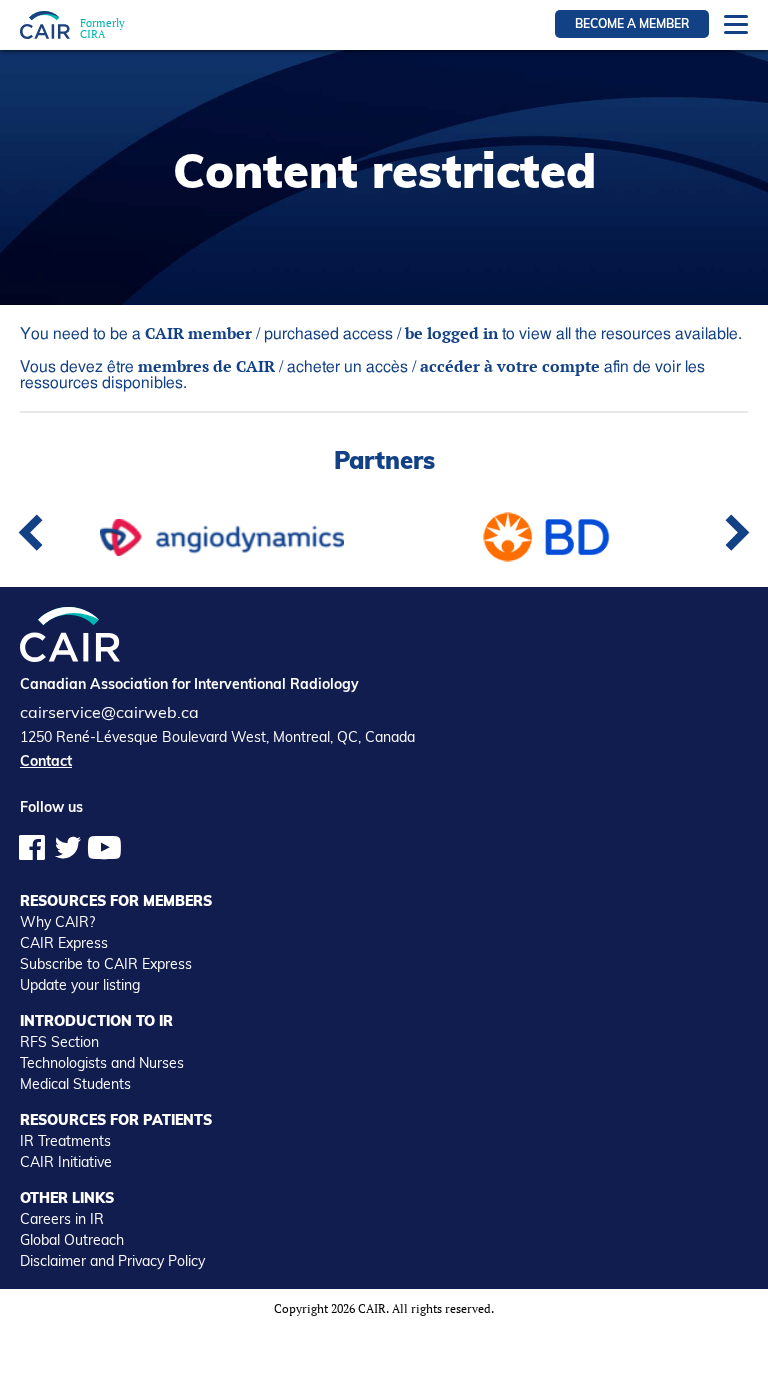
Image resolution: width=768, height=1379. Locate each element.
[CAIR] (45, 24)
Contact (46, 761)
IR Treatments (65, 1141)
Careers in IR (62, 1219)
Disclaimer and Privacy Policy (112, 1261)
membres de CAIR (206, 366)
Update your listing (80, 985)
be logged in (451, 333)
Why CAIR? (57, 922)
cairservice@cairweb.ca (109, 712)
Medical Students (75, 1084)
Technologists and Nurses (102, 1063)
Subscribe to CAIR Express (106, 964)
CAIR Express (64, 943)
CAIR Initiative (66, 1162)
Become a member (632, 23)
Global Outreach (72, 1240)
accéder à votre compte (510, 366)
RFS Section (59, 1042)
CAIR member (198, 333)
